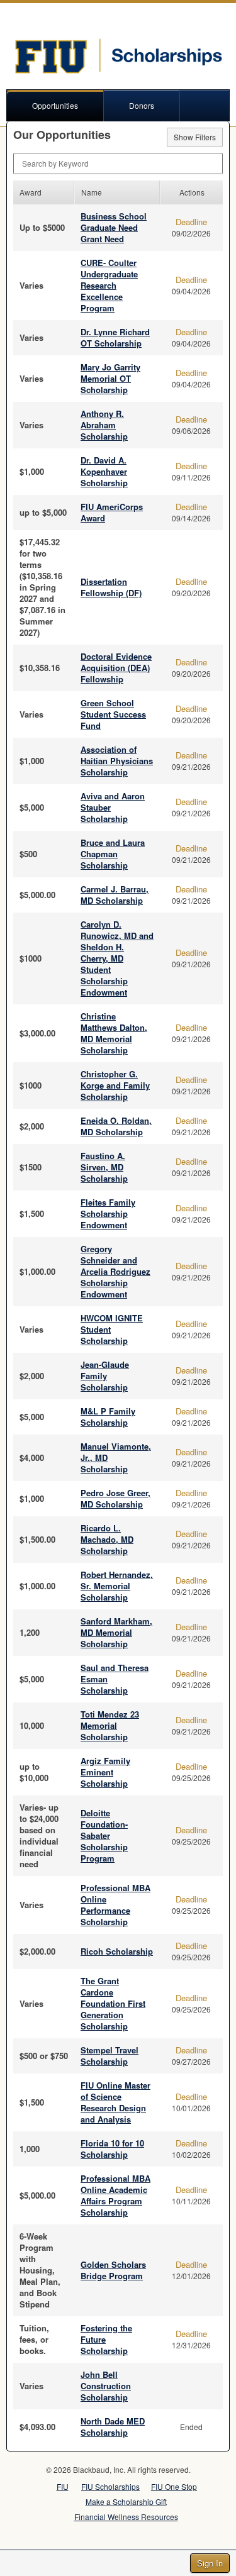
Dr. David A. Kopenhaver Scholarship (104, 471)
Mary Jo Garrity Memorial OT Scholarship (110, 378)
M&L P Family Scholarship (108, 1417)
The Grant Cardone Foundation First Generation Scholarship (113, 2003)
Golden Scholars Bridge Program (113, 2270)
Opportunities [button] (55, 105)
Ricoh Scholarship (117, 1951)
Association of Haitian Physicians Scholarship (117, 761)
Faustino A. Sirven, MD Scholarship (104, 1167)
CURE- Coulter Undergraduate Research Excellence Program (109, 285)
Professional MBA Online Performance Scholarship (115, 1905)
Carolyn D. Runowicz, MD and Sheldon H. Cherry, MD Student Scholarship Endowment (117, 958)
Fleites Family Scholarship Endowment (108, 1213)
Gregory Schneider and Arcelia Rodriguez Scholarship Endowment (115, 1271)
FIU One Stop (174, 2486)
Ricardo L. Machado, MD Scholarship (107, 1539)
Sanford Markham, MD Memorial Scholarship (116, 1632)
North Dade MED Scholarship (113, 2427)
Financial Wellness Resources (126, 2517)
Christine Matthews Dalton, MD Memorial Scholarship (114, 1033)
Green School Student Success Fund (113, 714)
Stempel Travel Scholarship (110, 2056)
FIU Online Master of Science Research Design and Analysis (115, 2102)
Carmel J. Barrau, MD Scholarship (115, 895)
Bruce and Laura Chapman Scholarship (113, 854)
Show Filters (195, 137)
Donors (142, 105)
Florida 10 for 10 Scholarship (112, 2149)
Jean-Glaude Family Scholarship (105, 1376)
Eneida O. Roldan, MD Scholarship (116, 1126)
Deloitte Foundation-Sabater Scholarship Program (104, 1835)
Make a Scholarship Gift (126, 2501)
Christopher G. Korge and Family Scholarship (115, 1085)
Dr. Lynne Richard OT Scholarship (115, 337)
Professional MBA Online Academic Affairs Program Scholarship (115, 2195)
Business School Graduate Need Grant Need (114, 227)
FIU (63, 2486)
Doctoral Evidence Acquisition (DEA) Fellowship (116, 668)
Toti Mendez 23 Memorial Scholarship (110, 1725)
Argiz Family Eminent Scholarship (105, 1772)
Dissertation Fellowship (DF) (111, 587)
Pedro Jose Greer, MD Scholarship (115, 1498)
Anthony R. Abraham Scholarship (104, 425)
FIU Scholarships (110, 2486)
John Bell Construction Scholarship (106, 2386)
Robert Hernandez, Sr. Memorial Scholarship (117, 1586)
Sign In (210, 2563)
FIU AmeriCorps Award (112, 512)
